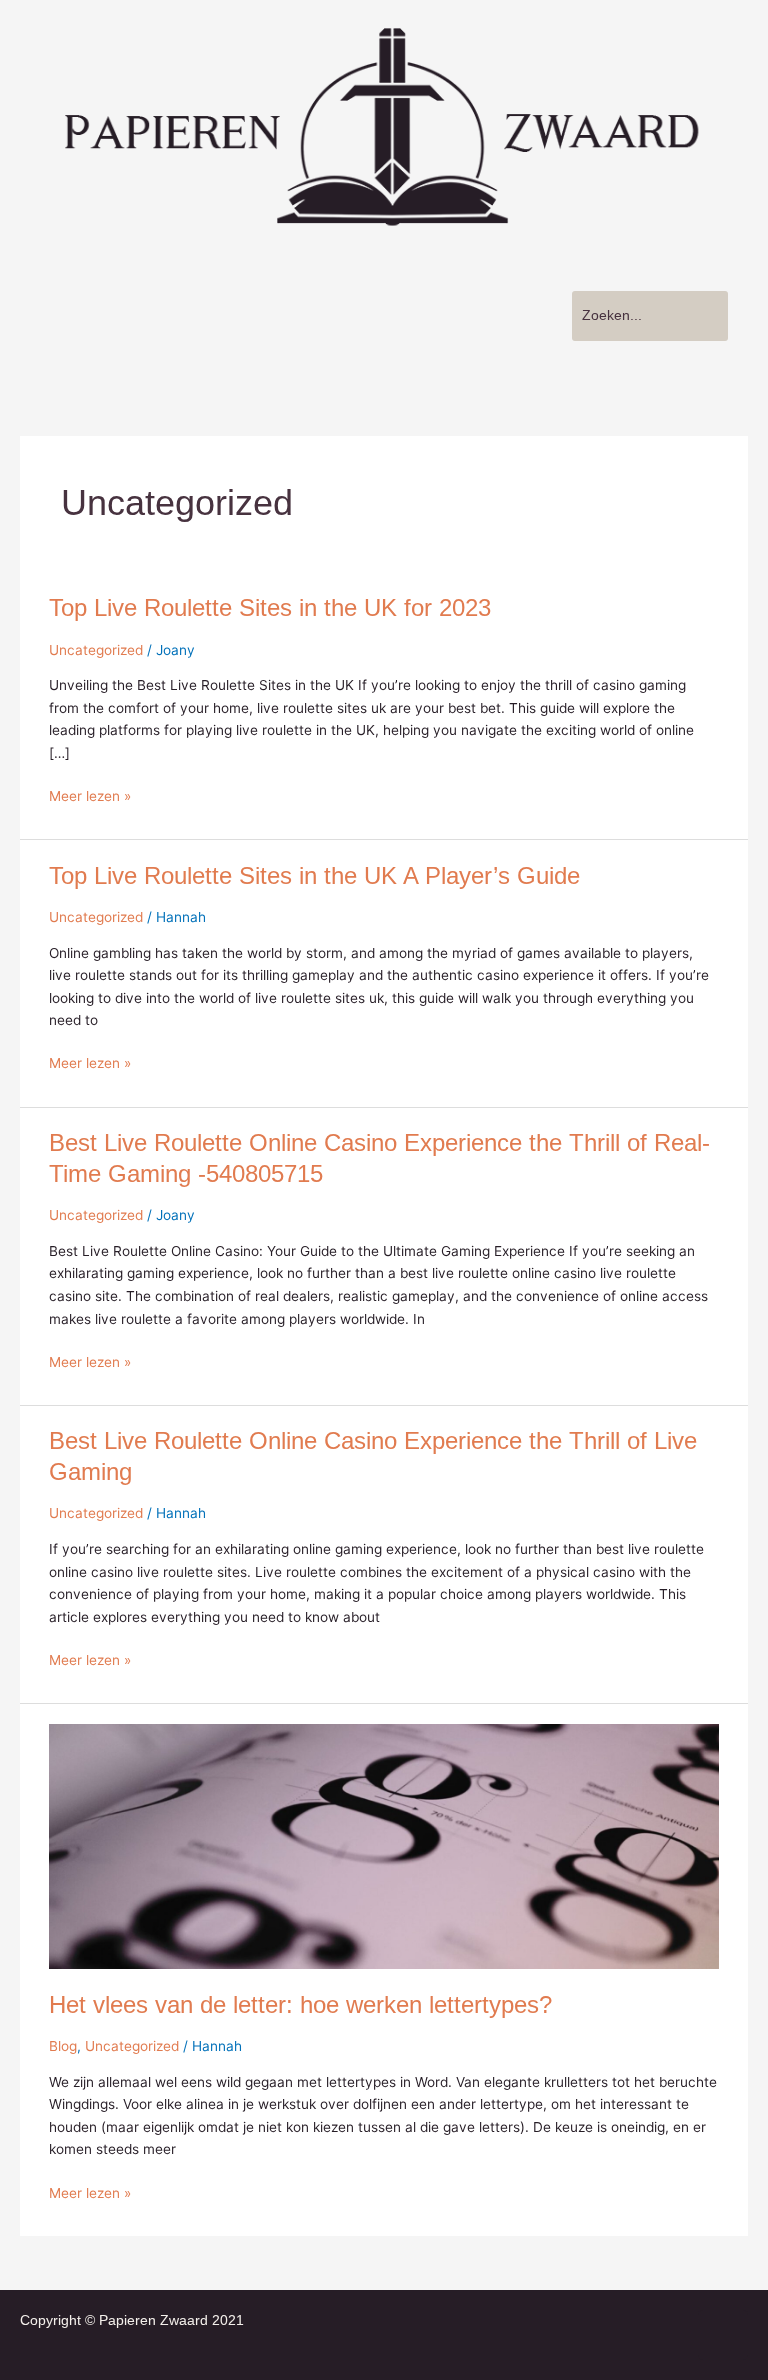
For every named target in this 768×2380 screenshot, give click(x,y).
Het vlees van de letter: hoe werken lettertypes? (300, 2005)
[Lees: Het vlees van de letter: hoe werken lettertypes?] (383, 1846)
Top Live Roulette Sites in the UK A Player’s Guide (314, 876)
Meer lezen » (90, 794)
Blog (63, 2046)
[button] (276, 290)
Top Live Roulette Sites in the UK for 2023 (270, 608)
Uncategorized (96, 650)
